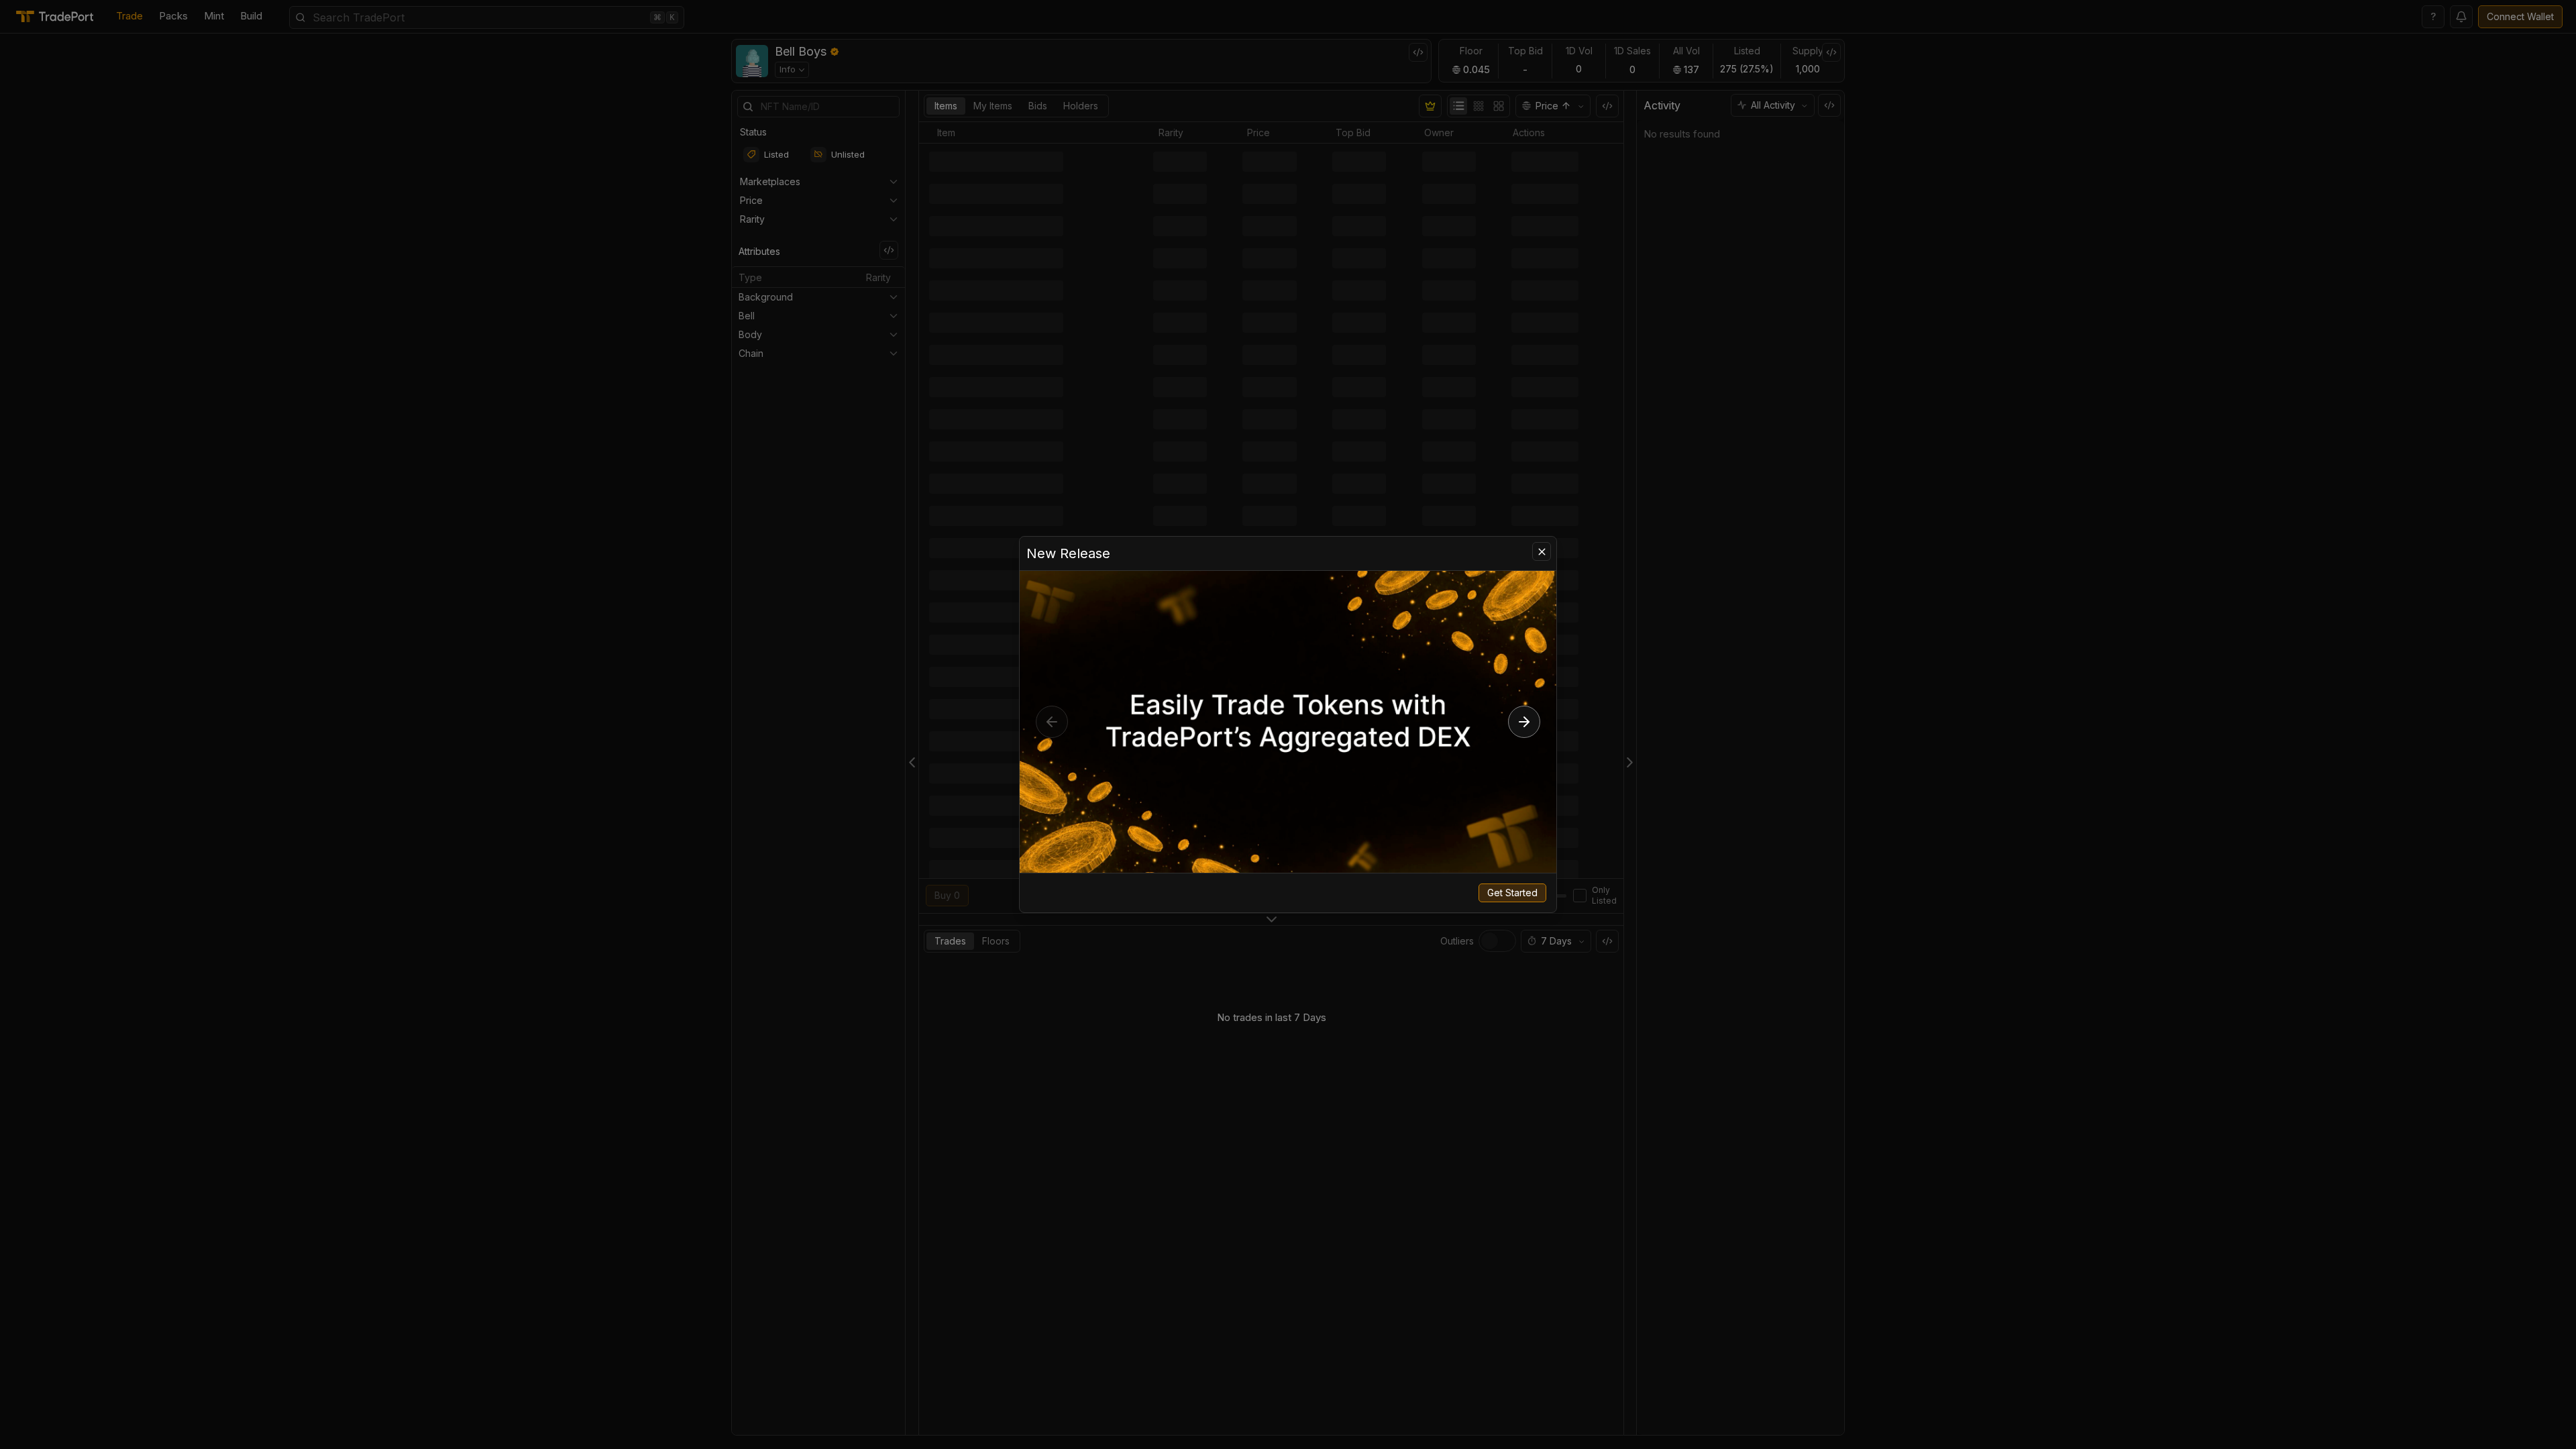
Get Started (1512, 893)
